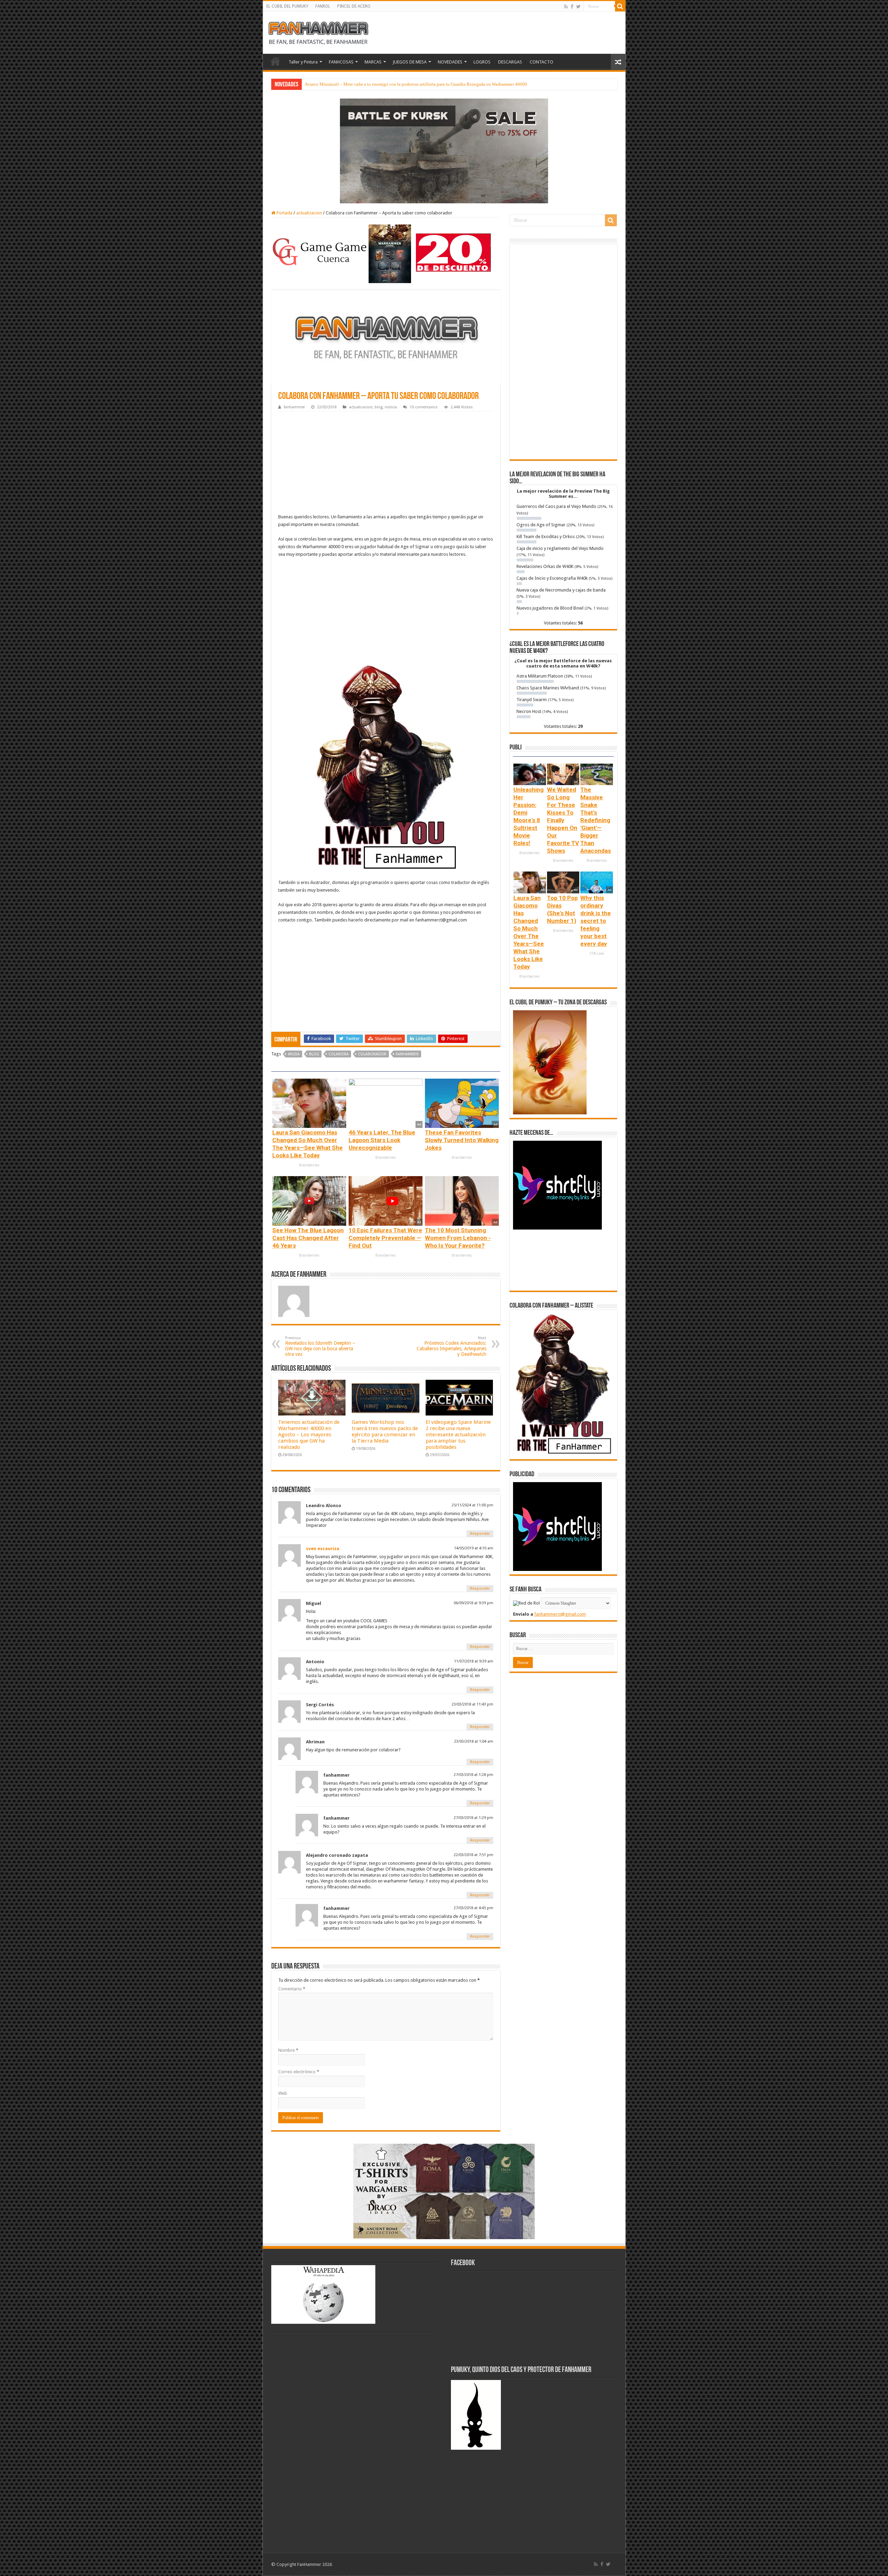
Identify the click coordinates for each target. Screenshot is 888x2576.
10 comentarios (424, 407)
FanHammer (407, 1054)
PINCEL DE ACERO (354, 6)
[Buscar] (620, 6)
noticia (391, 407)
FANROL (323, 6)
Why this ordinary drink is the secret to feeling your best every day (596, 921)
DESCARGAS (510, 62)
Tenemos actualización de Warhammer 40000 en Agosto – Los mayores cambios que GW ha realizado (309, 1435)
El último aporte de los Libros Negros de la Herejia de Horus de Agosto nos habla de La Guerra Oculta (399, 84)
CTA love (597, 954)
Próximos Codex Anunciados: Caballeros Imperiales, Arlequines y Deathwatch (451, 1346)
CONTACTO (541, 62)
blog (379, 407)
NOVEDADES (450, 62)
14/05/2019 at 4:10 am (474, 1548)
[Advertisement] (386, 464)
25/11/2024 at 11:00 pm (472, 1505)
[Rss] (566, 7)
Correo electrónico (299, 2072)
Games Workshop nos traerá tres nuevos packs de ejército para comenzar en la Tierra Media (385, 1431)
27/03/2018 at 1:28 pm (473, 1775)
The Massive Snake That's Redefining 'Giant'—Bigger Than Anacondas (596, 820)
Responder (480, 1534)
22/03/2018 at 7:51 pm (473, 1855)
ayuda (294, 1054)
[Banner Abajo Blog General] (444, 2191)
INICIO (275, 61)
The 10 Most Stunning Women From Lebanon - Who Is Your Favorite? (458, 1238)
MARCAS (373, 62)
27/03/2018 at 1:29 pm (473, 1818)
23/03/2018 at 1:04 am (474, 1741)
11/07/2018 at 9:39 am (474, 1661)
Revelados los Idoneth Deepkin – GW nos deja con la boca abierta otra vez (320, 1346)
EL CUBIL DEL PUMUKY (287, 6)
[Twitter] (578, 7)
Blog (314, 1054)
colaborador (372, 1054)
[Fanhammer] (318, 32)
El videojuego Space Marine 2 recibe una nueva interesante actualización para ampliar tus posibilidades (458, 1435)
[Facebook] (572, 7)
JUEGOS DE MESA (410, 62)
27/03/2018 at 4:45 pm (473, 1908)
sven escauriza (323, 1549)
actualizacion (309, 213)
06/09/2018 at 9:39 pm (473, 1603)
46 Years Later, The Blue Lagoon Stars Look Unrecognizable (382, 1140)
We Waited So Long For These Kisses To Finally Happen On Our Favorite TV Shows (563, 820)
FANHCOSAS (341, 62)
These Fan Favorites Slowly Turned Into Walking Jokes (462, 1140)
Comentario (292, 1989)
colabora (339, 1054)
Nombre (288, 2050)
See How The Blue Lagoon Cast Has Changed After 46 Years (308, 1238)
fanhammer (294, 407)
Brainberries (309, 1165)
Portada (284, 213)
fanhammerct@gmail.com (560, 1614)
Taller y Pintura (303, 62)
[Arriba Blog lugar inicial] (444, 150)
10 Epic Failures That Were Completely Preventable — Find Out (385, 1238)
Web (283, 2093)
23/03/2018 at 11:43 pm (472, 1704)
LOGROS (482, 62)
